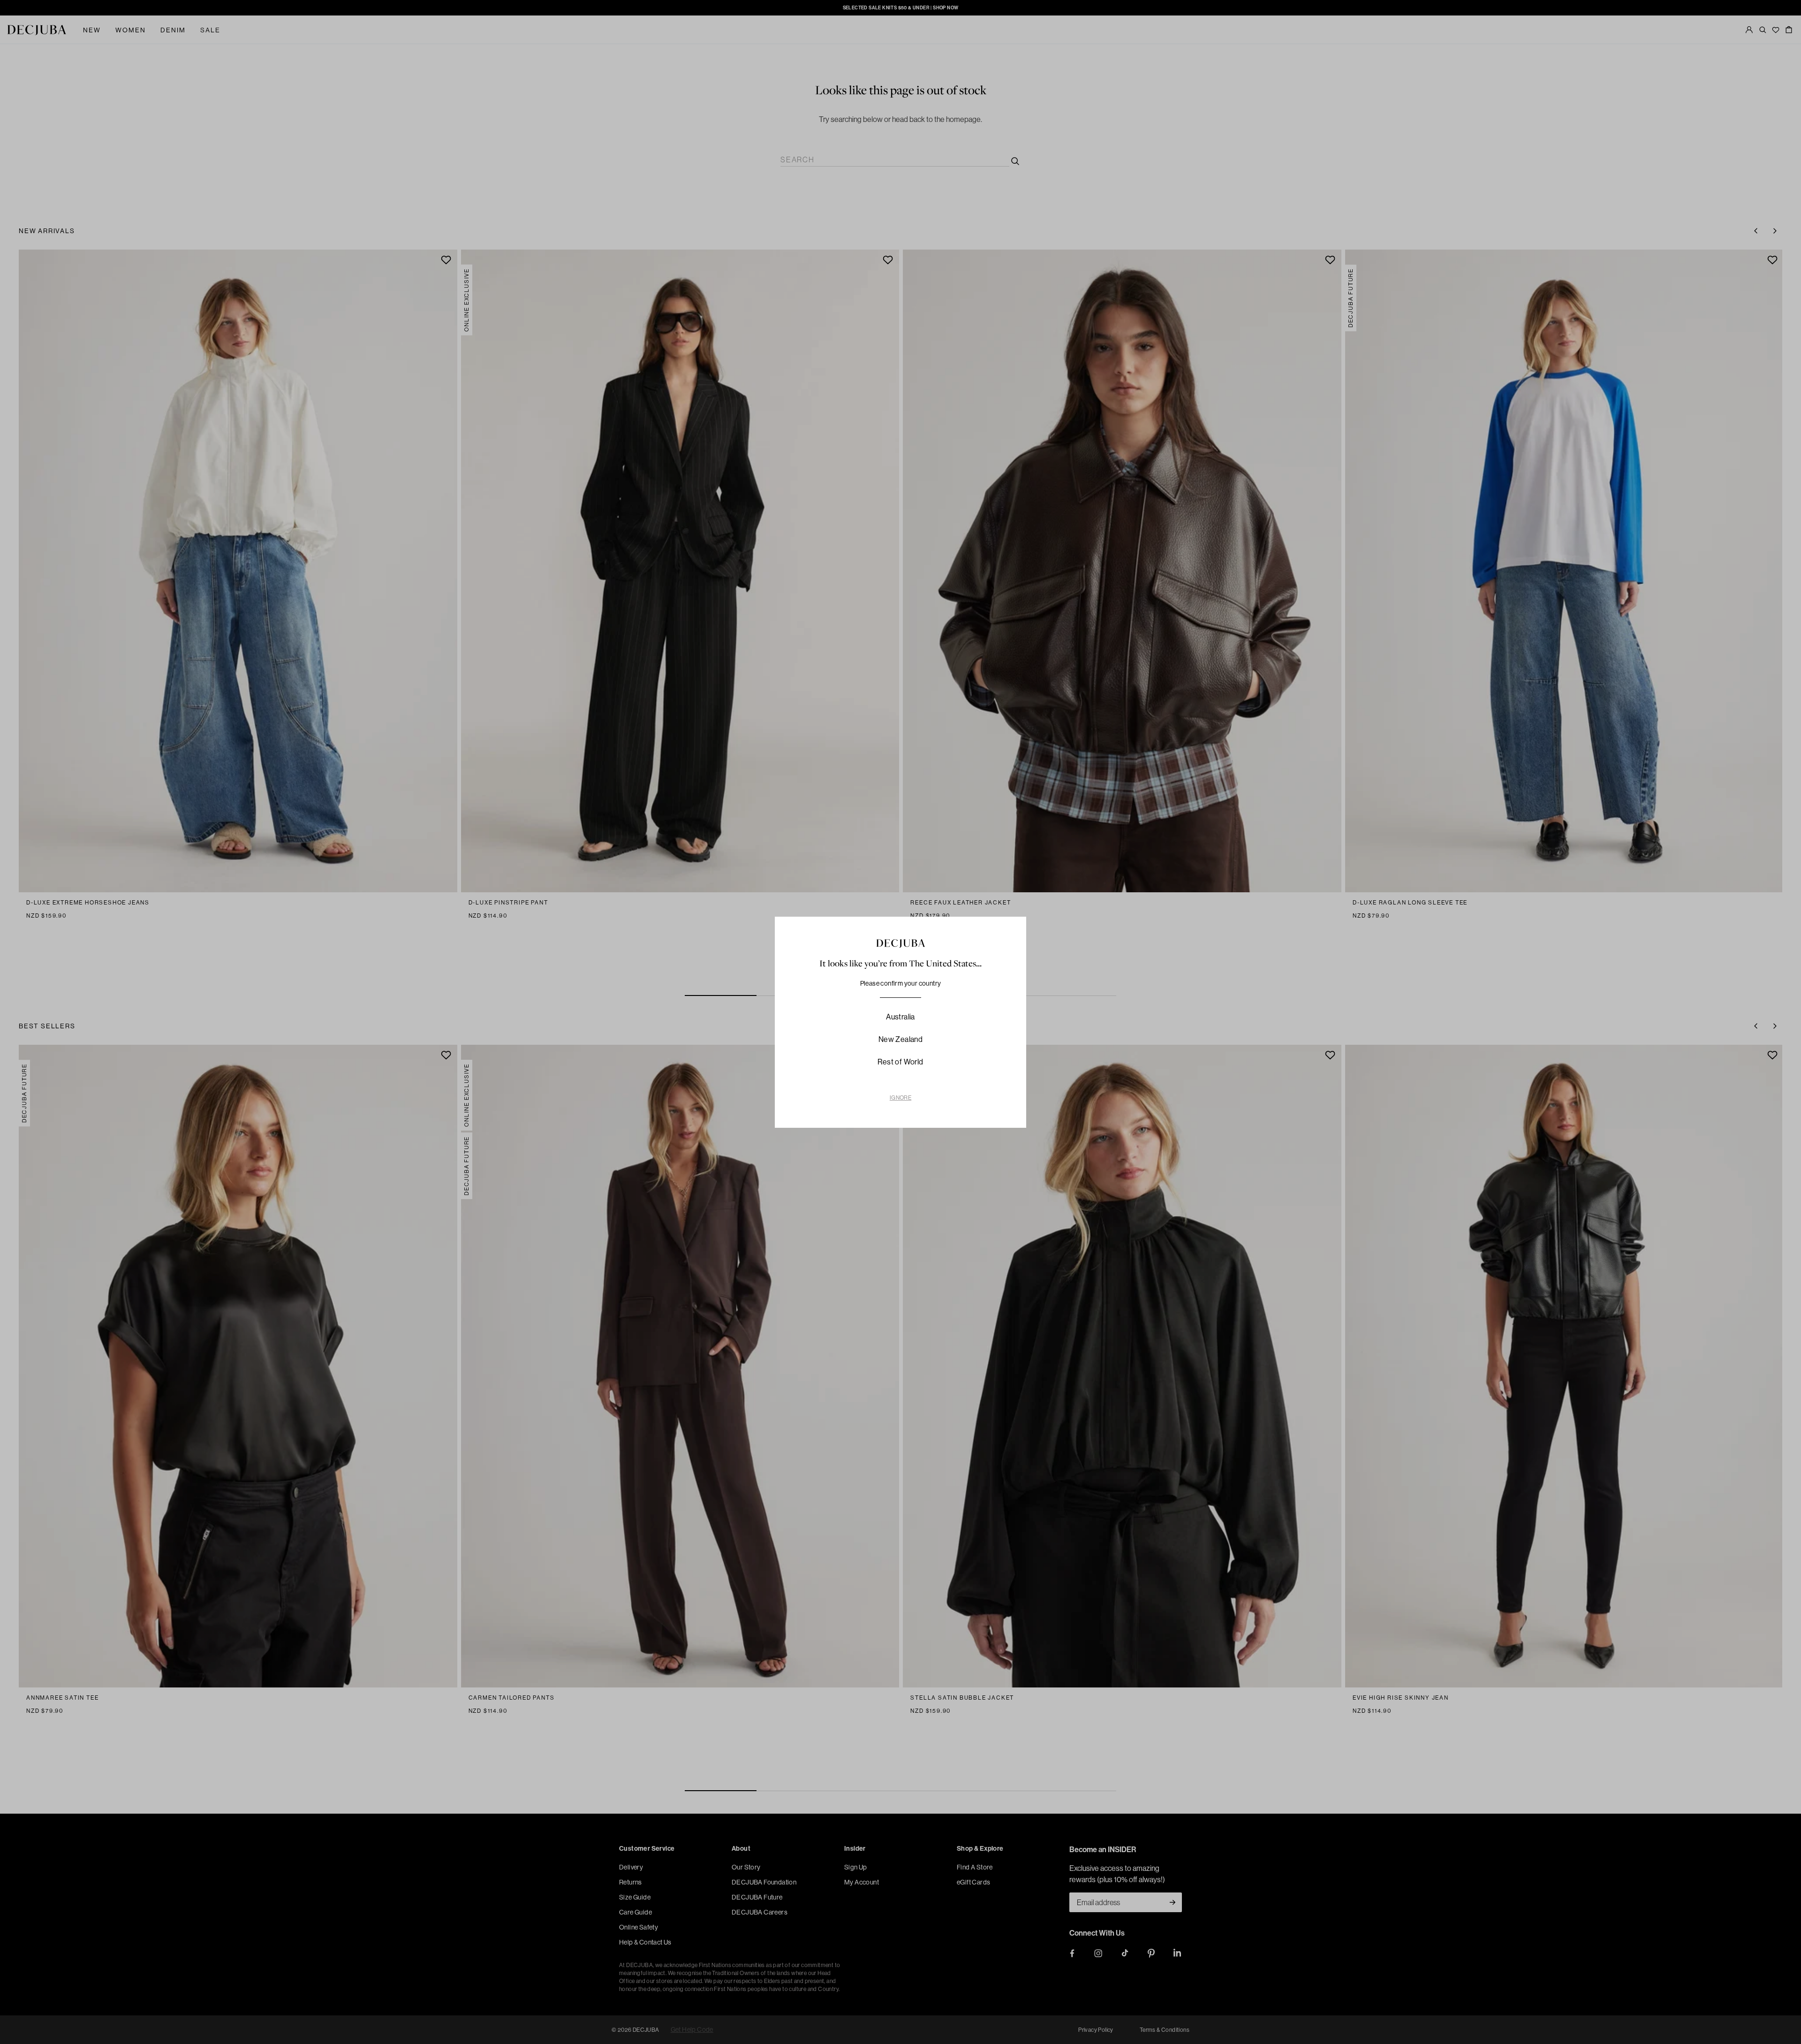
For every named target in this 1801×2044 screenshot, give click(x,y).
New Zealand (900, 1039)
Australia (900, 1017)
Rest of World (900, 1062)
